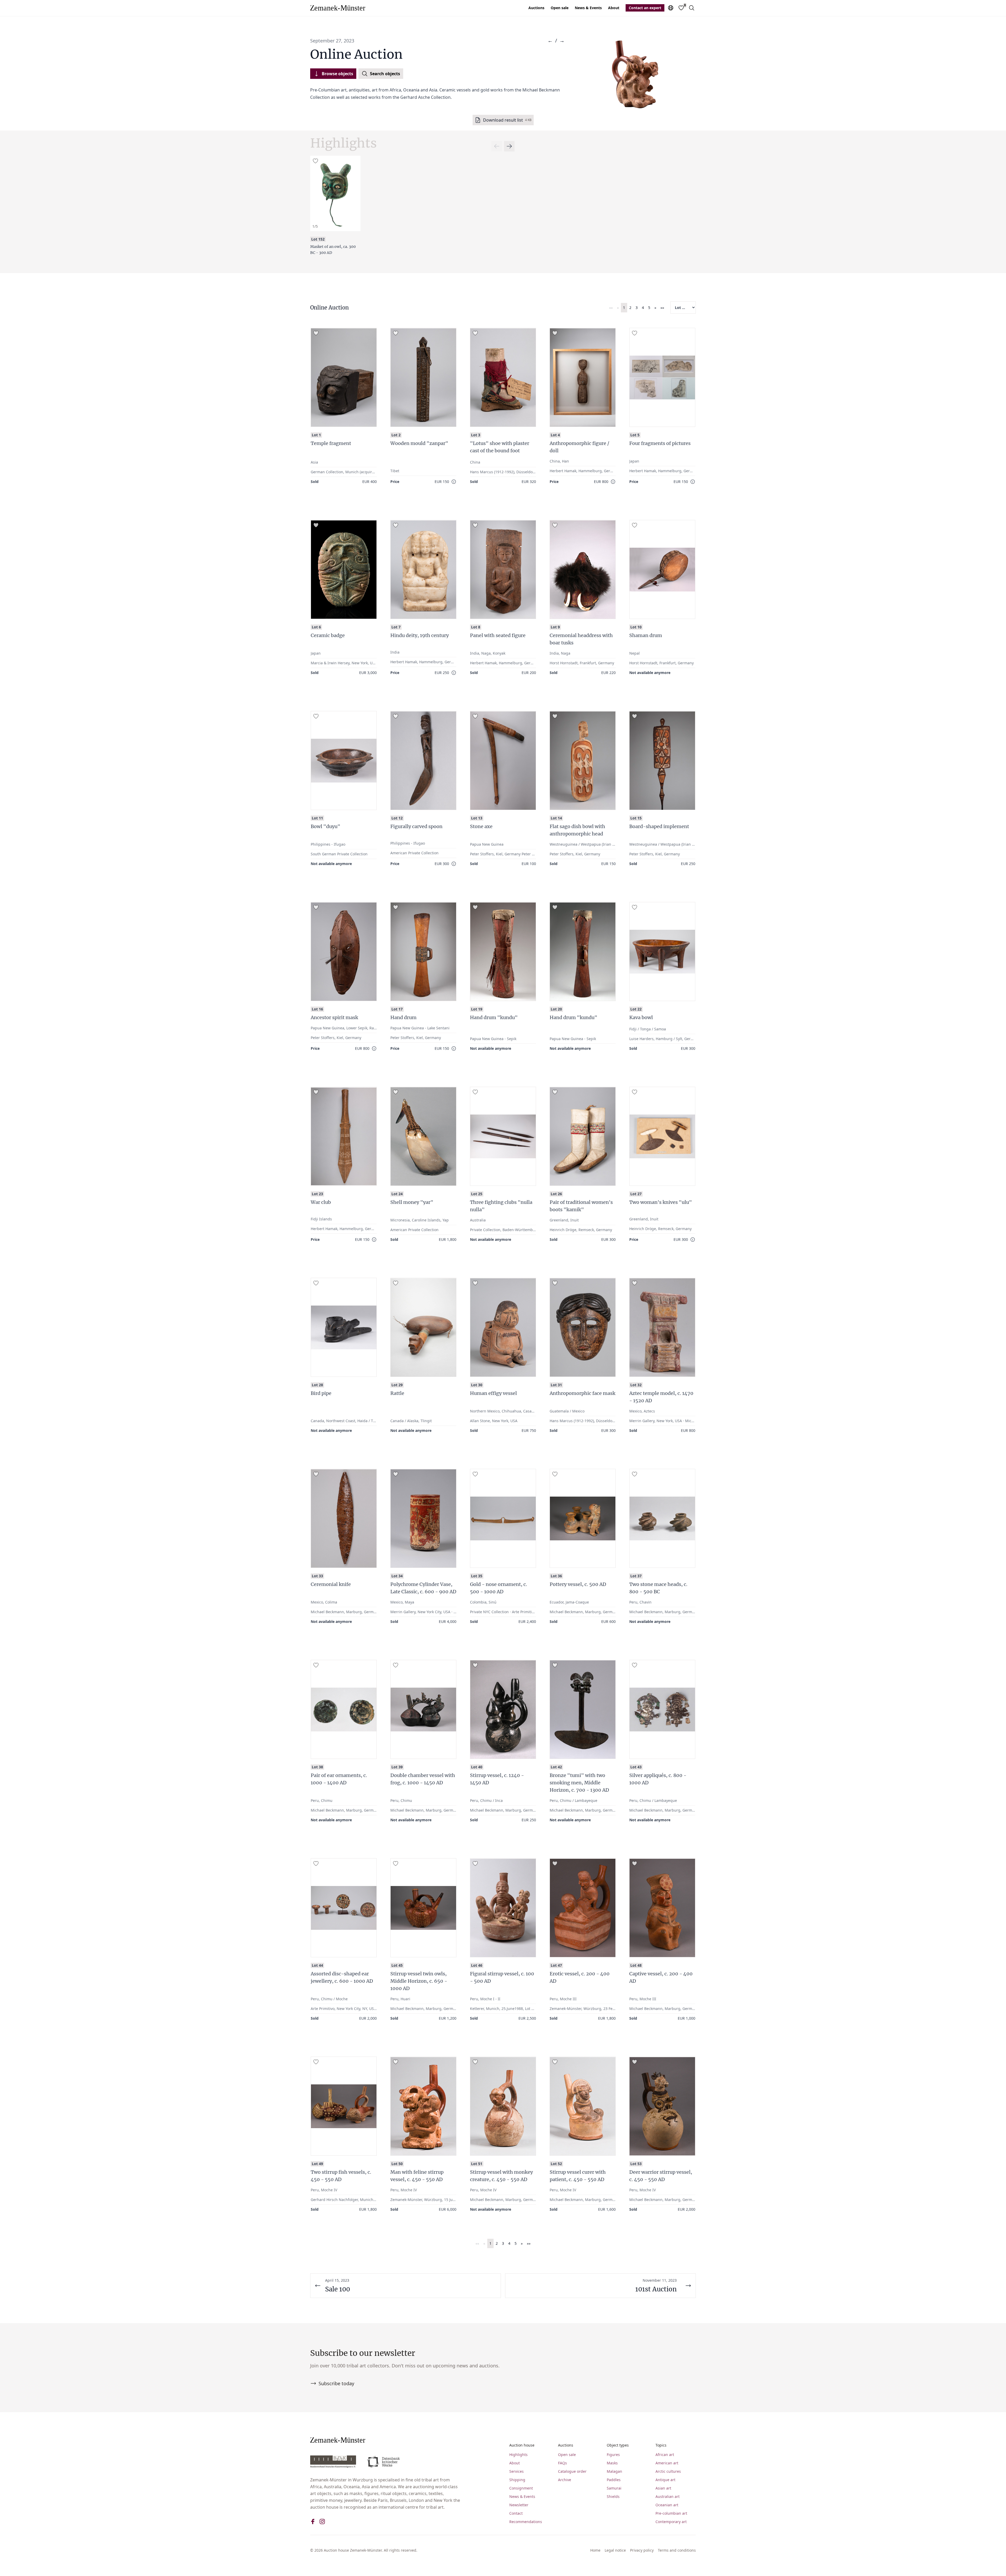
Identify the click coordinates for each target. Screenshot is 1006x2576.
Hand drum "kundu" (494, 1017)
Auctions (536, 8)
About (614, 8)
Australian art (668, 2496)
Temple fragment (331, 443)
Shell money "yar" (412, 1202)
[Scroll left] (509, 146)
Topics (661, 2445)
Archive (565, 2480)
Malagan (614, 2471)
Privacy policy (642, 2550)
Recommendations (526, 2522)
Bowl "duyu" (326, 826)
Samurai (614, 2488)
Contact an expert (645, 8)
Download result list (507, 120)
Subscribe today (336, 2383)
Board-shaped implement (659, 826)
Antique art (665, 2480)
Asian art (663, 2488)
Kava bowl (641, 1017)
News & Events (588, 8)
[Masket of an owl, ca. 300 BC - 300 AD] (335, 193)
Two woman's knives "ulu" (661, 1202)
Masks (612, 2463)
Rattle (397, 1393)
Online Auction (329, 308)
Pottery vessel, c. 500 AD (578, 1584)
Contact (516, 2513)
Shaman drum (646, 635)
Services (516, 2471)
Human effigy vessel (493, 1393)
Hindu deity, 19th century (420, 635)
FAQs (562, 2463)
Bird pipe (321, 1393)
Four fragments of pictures (660, 443)
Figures (613, 2455)
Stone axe (481, 826)
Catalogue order (572, 2471)
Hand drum (403, 1017)
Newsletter (519, 2505)
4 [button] (643, 308)
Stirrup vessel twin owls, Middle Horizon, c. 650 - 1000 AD (419, 1981)
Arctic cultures (668, 2471)
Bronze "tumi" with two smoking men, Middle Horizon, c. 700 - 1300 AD (579, 1783)
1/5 (315, 226)
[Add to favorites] (315, 161)
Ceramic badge (328, 635)
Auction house (522, 2445)
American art (667, 2463)
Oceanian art (667, 2505)
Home (595, 2550)
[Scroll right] (497, 146)
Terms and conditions (677, 2550)
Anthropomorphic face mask (583, 1393)
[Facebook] (313, 2521)
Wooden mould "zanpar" (419, 443)
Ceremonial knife (331, 1584)
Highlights (518, 2455)
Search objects (385, 74)
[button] (611, 308)
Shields (613, 2496)
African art (665, 2455)
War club (321, 1202)
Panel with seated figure (498, 635)
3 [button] (637, 308)
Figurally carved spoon (416, 826)
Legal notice (615, 2550)
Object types (618, 2445)
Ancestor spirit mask (334, 1017)
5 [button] (649, 308)
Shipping (517, 2480)
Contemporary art (671, 2522)
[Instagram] (322, 2521)
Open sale (560, 8)
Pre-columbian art (671, 2513)
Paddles (614, 2480)
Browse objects (337, 74)
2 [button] (630, 308)
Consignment (521, 2488)
